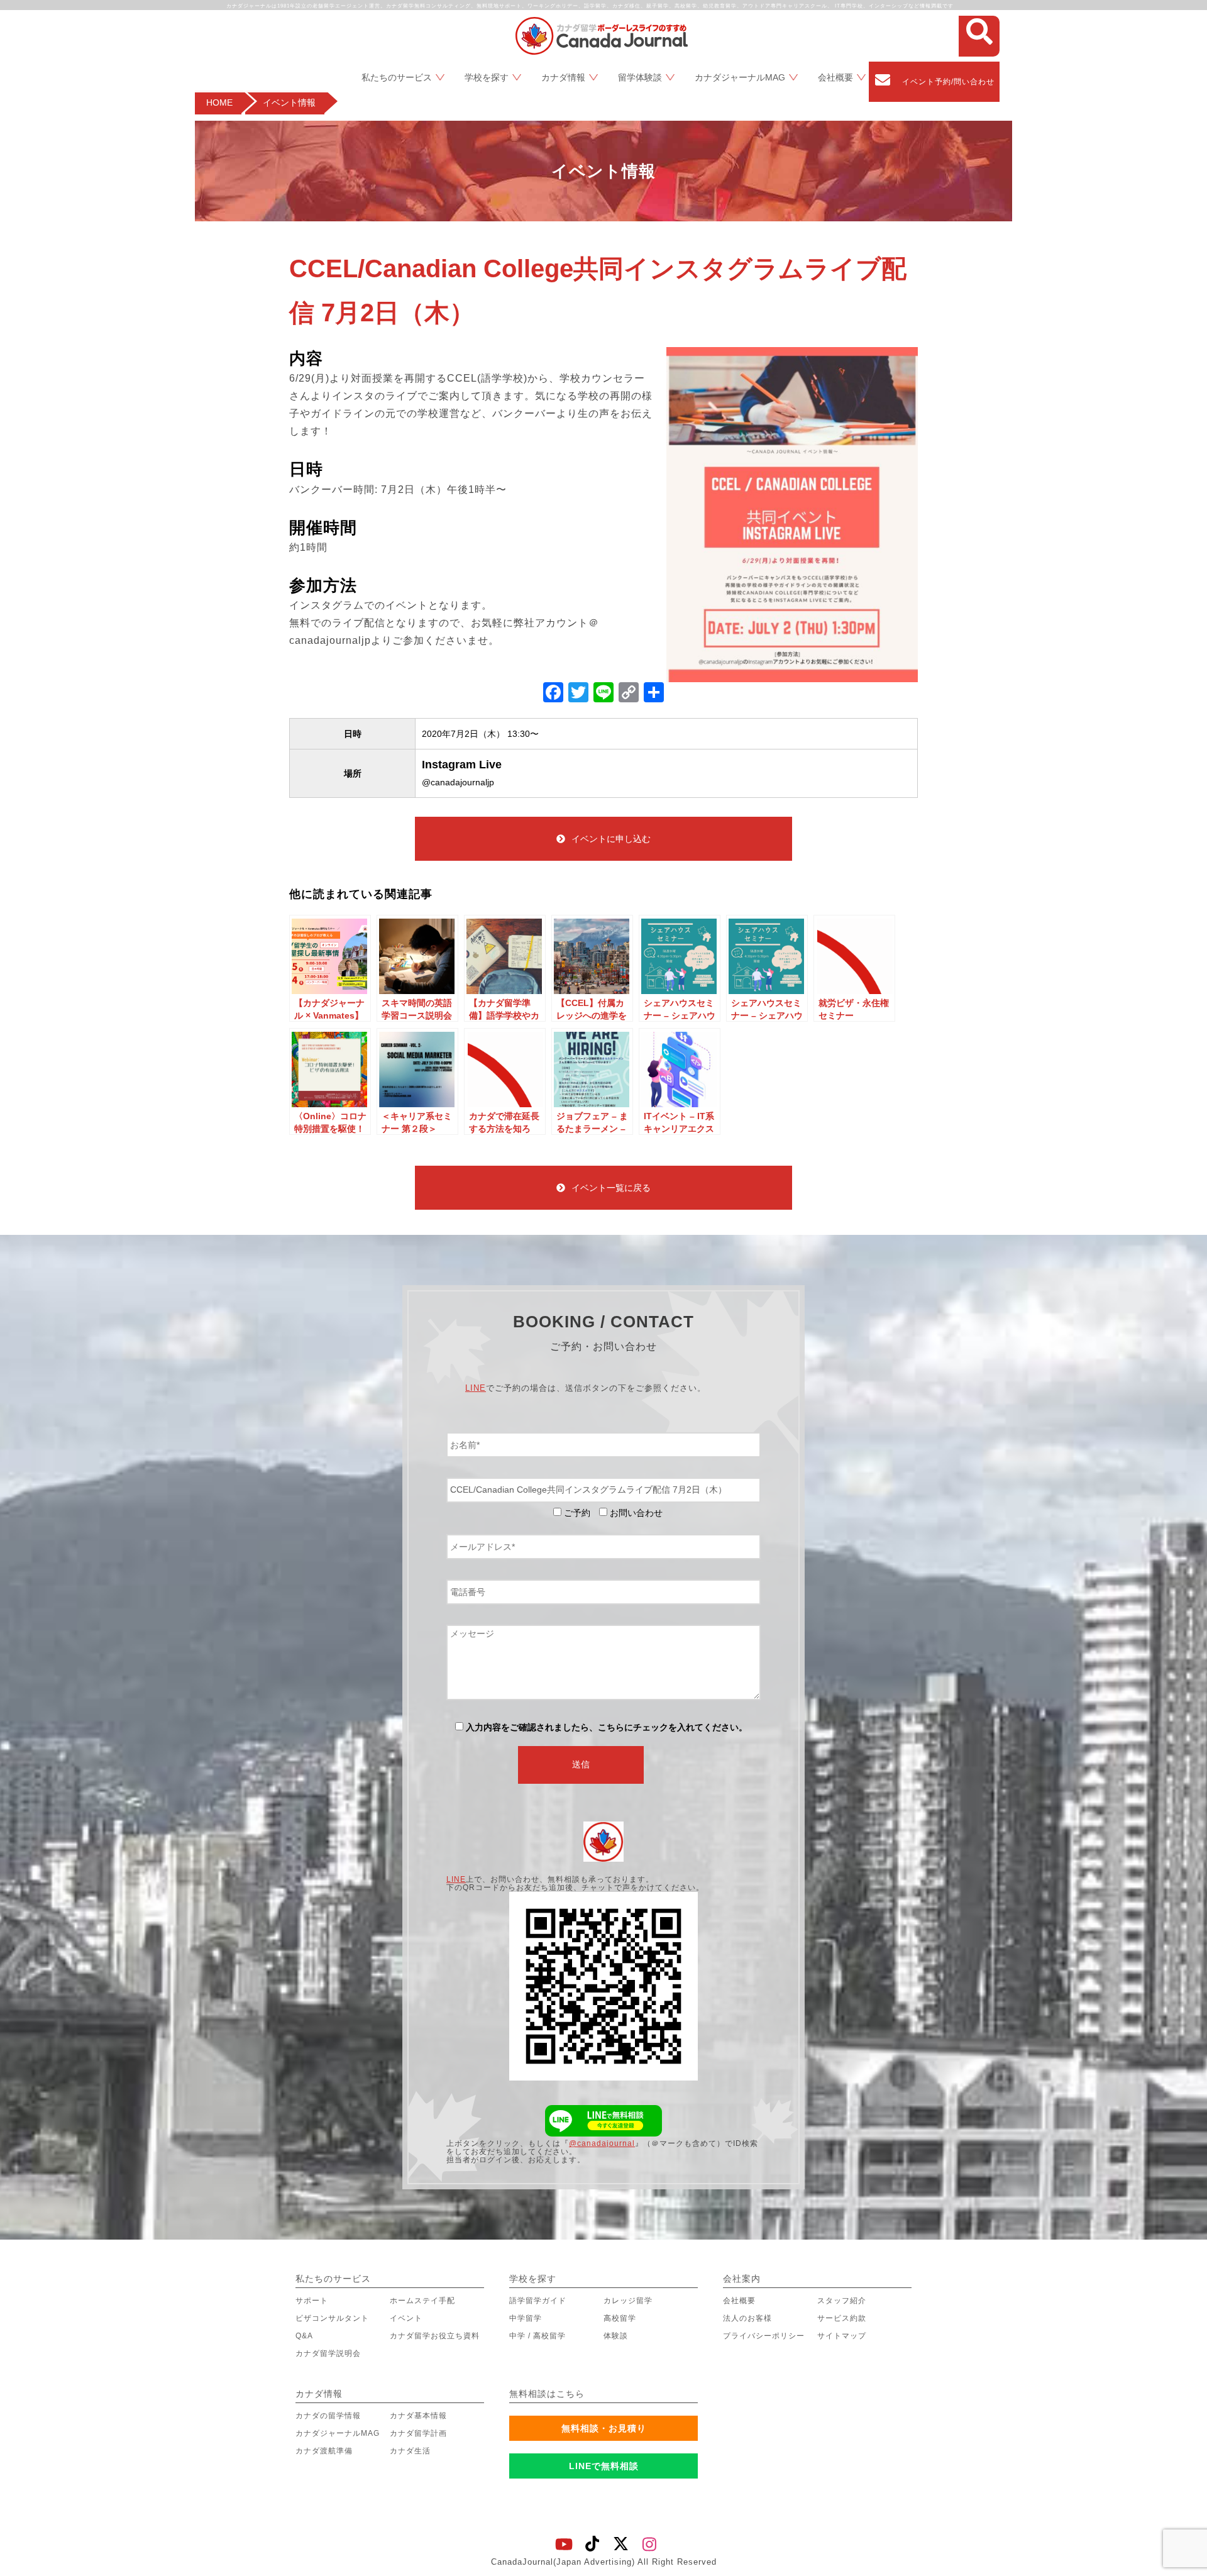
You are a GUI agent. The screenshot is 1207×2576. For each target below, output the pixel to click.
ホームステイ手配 (422, 2301)
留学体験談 (640, 77)
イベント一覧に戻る (611, 1188)
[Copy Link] (629, 694)
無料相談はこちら (547, 2394)
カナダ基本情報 (418, 2416)
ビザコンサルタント (332, 2318)
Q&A (304, 2336)
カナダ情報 (563, 77)
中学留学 (526, 2318)
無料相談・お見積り (604, 2428)
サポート (312, 2301)
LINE (476, 1388)
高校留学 (620, 2318)
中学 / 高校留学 (537, 2336)
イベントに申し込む (611, 839)
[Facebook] (553, 694)
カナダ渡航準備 (324, 2451)
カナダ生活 (410, 2451)
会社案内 (742, 2279)
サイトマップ (842, 2336)
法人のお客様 (747, 2318)
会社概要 (835, 77)
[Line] (603, 694)
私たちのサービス (397, 77)
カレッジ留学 (628, 2301)
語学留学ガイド (538, 2301)
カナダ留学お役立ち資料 (435, 2336)
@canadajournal (602, 2143)
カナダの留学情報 (328, 2416)
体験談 (616, 2336)
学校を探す (487, 77)
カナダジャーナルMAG (740, 77)
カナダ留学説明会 (328, 2353)
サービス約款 (842, 2318)
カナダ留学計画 (418, 2433)
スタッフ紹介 (842, 2301)
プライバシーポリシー (764, 2336)
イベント (406, 2318)
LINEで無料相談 (604, 2466)
